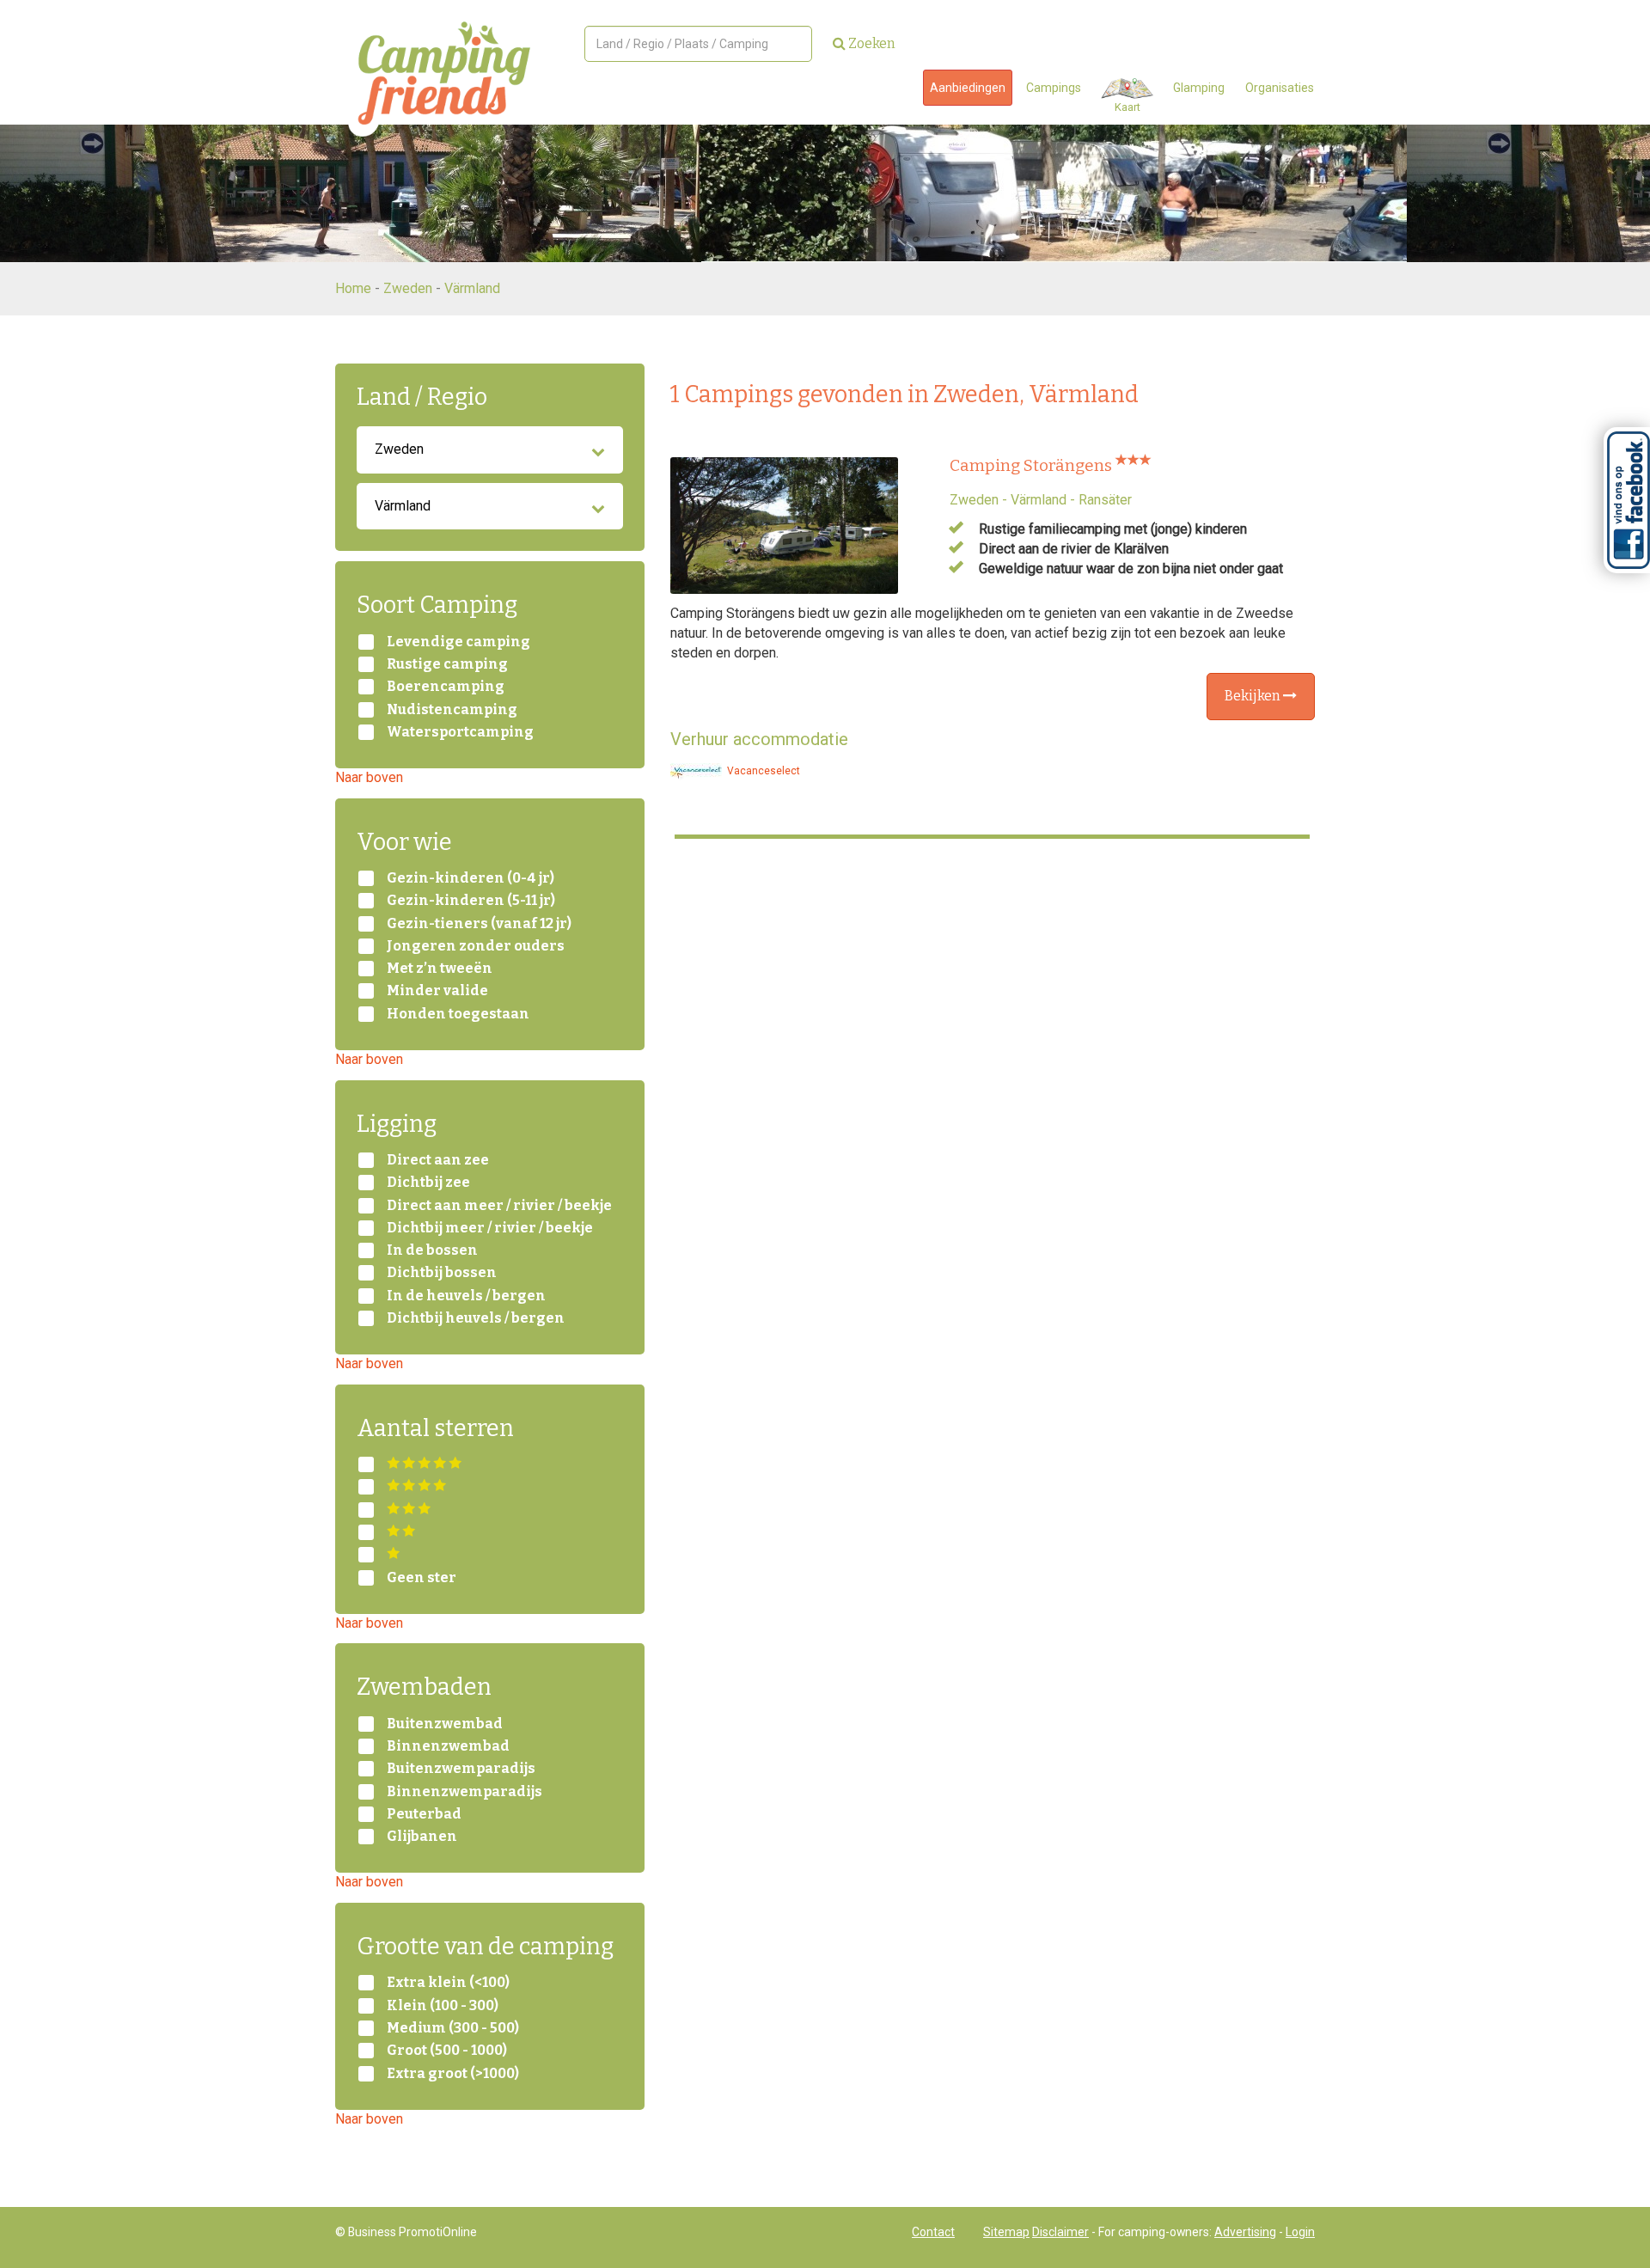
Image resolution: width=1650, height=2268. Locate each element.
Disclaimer (1060, 2232)
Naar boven (369, 777)
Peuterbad (424, 1814)
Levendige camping (458, 642)
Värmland (472, 288)
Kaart (1127, 107)
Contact (933, 2232)
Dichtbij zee (428, 1183)
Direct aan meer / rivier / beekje (499, 1206)
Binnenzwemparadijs (464, 1792)
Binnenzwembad (448, 1746)
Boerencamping (446, 687)
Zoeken (871, 43)
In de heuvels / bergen (466, 1296)
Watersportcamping (460, 732)
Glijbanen (422, 1837)
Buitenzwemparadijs (461, 1769)
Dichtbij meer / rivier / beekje (490, 1228)
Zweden (408, 288)
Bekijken (1254, 696)
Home (353, 288)
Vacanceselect (762, 771)
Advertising (1245, 2232)
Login (1300, 2232)
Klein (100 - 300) (443, 2006)
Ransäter (1105, 500)
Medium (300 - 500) (453, 2028)
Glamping (1199, 88)
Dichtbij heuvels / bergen (476, 1318)
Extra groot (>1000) (453, 2074)
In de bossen (432, 1250)
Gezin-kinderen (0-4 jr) (471, 878)
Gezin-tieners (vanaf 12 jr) (479, 924)
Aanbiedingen (968, 88)
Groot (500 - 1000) (447, 2051)
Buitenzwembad (445, 1724)
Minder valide (437, 991)
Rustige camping (447, 664)
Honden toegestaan (458, 1014)
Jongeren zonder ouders (476, 946)
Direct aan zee (438, 1160)
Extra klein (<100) (448, 1983)
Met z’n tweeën (440, 969)
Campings (1054, 88)
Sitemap (1006, 2232)
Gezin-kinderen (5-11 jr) (471, 901)
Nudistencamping (452, 710)
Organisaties (1280, 88)
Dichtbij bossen (442, 1273)
